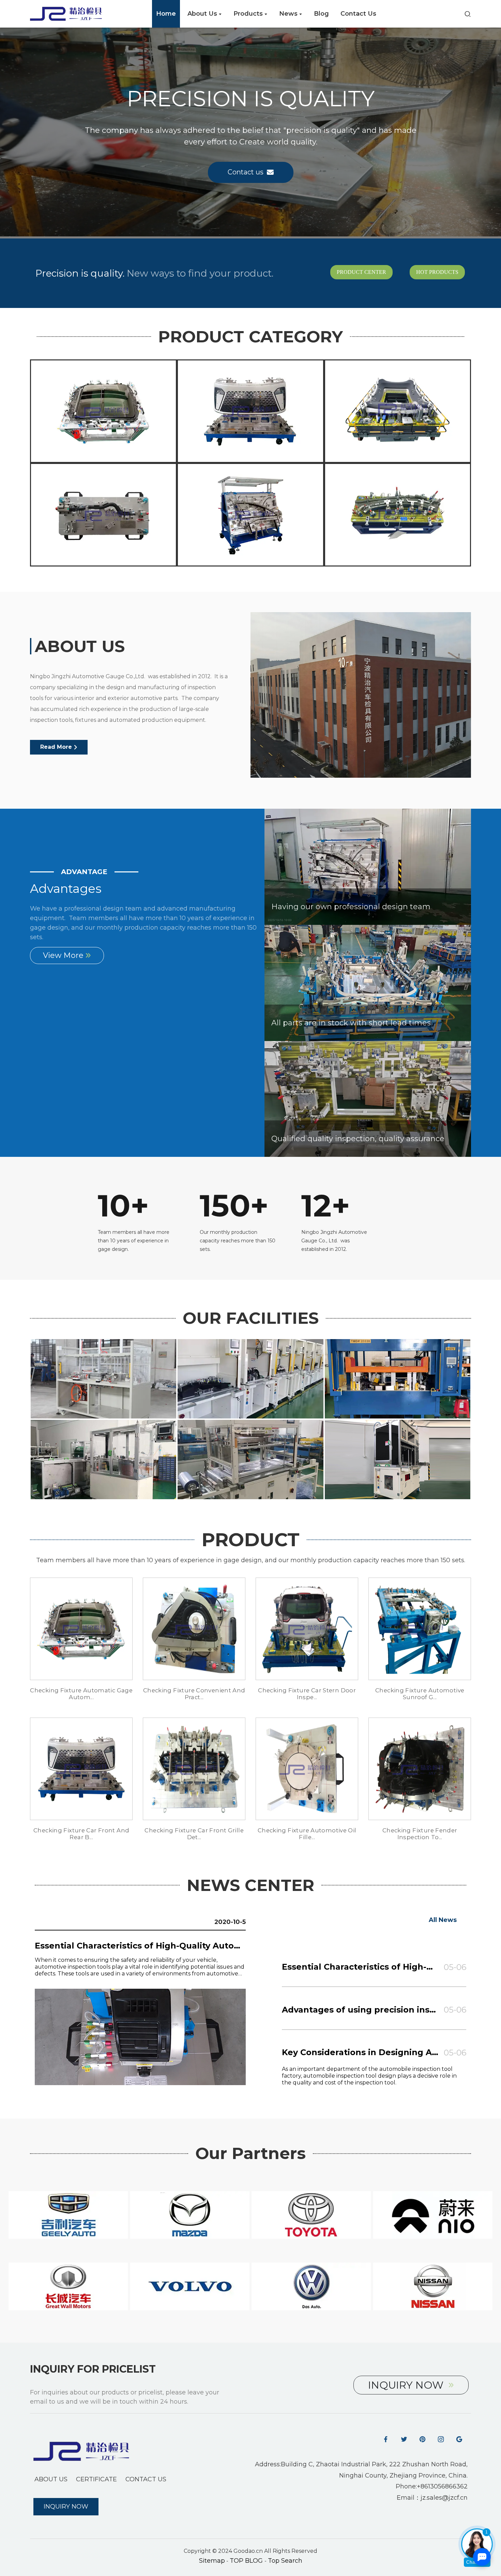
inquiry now (66, 2507)
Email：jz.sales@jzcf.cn (432, 2498)
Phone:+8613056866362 (432, 2486)
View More (63, 955)
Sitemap (212, 2561)
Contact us (246, 172)
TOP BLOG (247, 2561)
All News (443, 1920)
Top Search (285, 2561)
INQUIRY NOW (406, 2385)
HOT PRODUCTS (437, 272)
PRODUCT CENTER (361, 272)
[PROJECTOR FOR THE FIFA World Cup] (103, 411)
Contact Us (146, 2479)
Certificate (96, 2479)
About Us (51, 2479)
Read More (56, 747)
